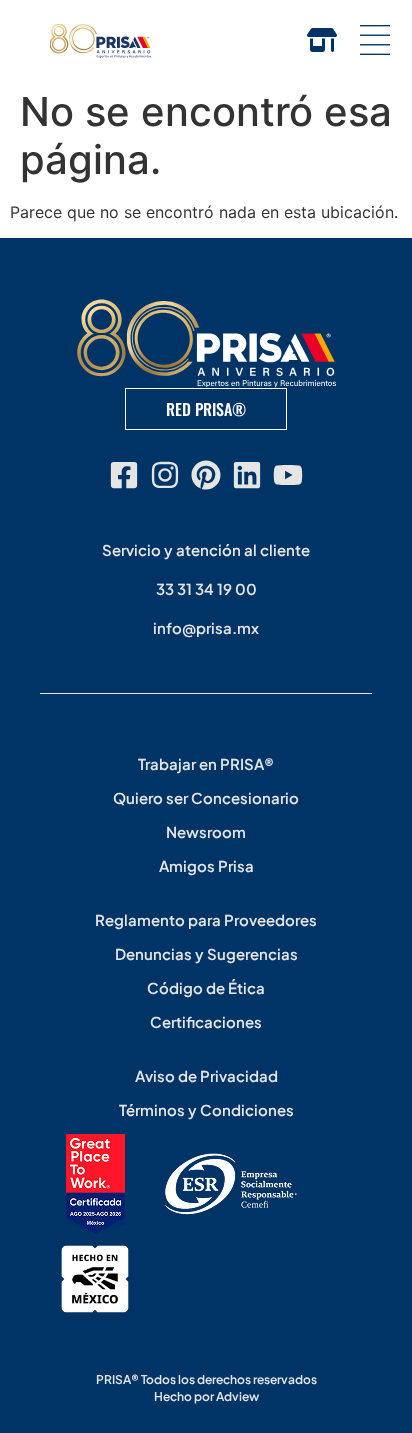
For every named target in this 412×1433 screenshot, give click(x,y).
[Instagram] (165, 475)
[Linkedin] (247, 475)
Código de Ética (206, 987)
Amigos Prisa (206, 865)
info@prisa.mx (206, 627)
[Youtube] (288, 475)
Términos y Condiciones (206, 1109)
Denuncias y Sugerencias (206, 953)
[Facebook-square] (124, 475)
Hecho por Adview (206, 1396)
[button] (374, 40)
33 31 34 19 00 (206, 588)
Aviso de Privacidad (206, 1075)
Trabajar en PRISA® (206, 763)
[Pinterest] (206, 475)
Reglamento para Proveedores (206, 919)
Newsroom (206, 831)
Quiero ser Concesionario (206, 797)
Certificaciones (206, 1021)
